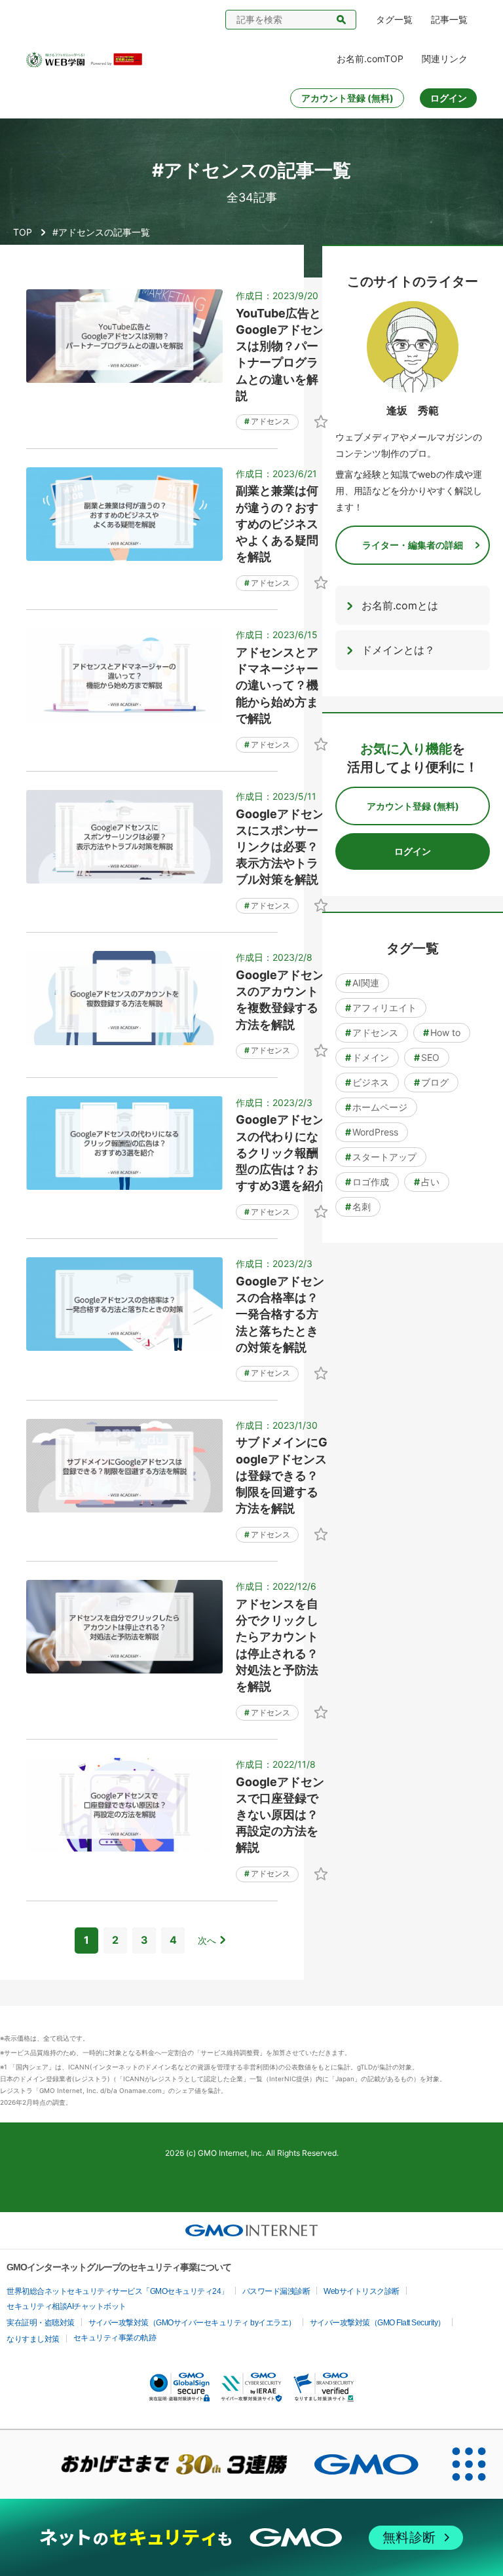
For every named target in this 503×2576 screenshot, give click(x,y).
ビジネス (367, 1082)
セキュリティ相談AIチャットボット (66, 2306)
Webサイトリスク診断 (362, 2291)
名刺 (358, 1207)
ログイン (449, 98)
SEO (427, 1057)
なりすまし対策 (33, 2339)
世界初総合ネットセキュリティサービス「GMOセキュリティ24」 (118, 2291)
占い (427, 1182)
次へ (207, 1940)
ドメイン (367, 1057)
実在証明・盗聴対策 (41, 2323)
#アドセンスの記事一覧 (101, 232)
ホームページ (376, 1107)
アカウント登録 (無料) (347, 98)
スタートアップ (381, 1157)
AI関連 (362, 983)
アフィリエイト (381, 1008)
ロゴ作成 (367, 1182)
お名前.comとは (400, 605)
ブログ (431, 1082)
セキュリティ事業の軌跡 (115, 2338)
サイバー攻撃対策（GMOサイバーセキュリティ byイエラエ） (192, 2323)
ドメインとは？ (398, 650)
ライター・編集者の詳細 (413, 545)
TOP (23, 232)
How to (442, 1032)
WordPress (372, 1132)
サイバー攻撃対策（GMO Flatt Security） (378, 2323)
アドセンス (267, 421)
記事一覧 (449, 19)
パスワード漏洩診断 (276, 2291)
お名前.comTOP (370, 59)
